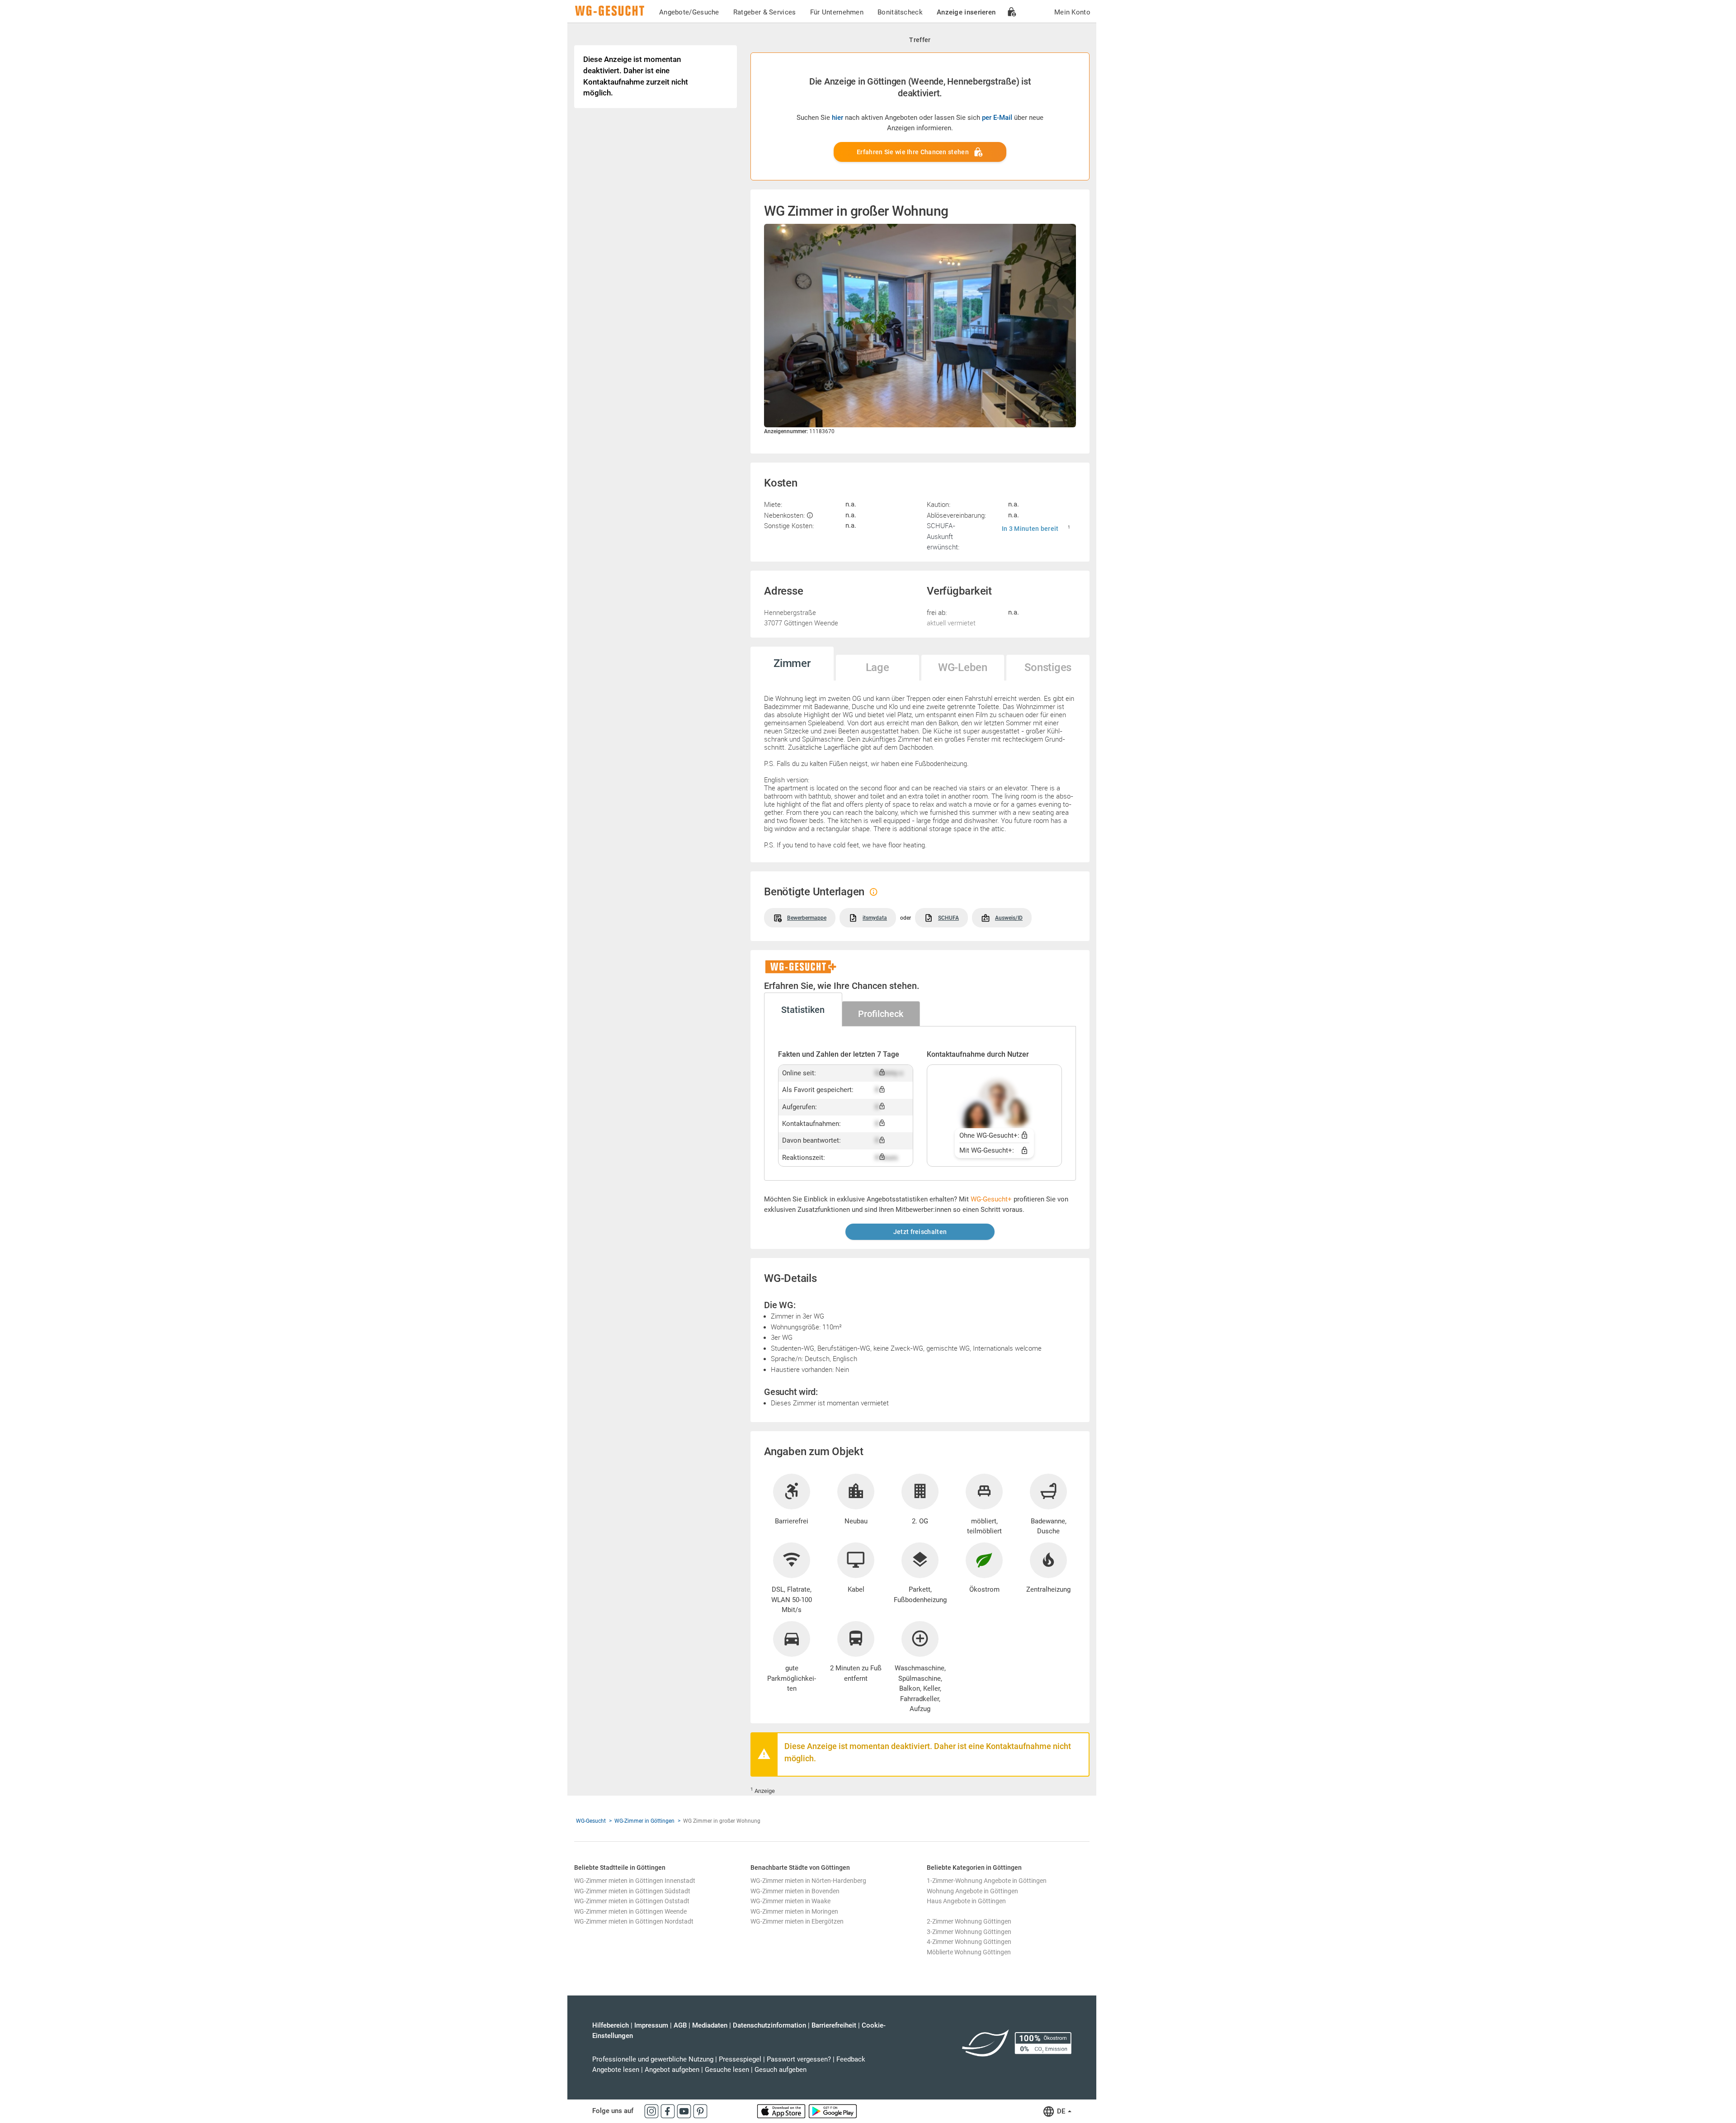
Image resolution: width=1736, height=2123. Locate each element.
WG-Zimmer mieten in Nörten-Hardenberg (808, 1881)
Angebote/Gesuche (689, 12)
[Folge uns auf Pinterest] (700, 2111)
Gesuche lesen (727, 2070)
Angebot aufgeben (672, 2070)
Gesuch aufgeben (781, 2070)
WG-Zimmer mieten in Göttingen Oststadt (632, 1901)
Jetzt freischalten (920, 1232)
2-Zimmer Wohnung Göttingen (969, 1921)
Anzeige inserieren (966, 12)
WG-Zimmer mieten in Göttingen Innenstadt (635, 1881)
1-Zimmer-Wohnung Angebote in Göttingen (987, 1881)
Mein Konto (1072, 12)
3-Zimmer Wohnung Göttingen (969, 1932)
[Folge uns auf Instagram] (652, 2111)
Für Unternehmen (837, 12)
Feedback (851, 2059)
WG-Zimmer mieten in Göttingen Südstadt (632, 1891)
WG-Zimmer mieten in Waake (790, 1901)
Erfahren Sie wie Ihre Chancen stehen (913, 152)
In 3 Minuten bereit (1030, 529)
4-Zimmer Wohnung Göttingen (969, 1942)
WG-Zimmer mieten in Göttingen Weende (630, 1911)
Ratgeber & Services (765, 12)
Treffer (920, 40)
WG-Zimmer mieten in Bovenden (795, 1891)
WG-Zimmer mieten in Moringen (794, 1911)
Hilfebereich (611, 2025)
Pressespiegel (740, 2059)
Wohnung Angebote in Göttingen (972, 1891)
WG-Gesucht (591, 1821)
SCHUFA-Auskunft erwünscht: (943, 536)
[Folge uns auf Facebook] (669, 2111)
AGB (680, 2025)
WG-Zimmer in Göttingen (644, 1821)
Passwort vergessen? (799, 2059)
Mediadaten (710, 2025)
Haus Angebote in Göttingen (966, 1901)
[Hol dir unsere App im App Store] (782, 2111)
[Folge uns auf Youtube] (685, 2111)
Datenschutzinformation (769, 2025)
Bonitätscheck (900, 12)
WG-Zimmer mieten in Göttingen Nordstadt (634, 1921)
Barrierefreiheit (834, 2025)
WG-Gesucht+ (991, 1199)
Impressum (651, 2025)
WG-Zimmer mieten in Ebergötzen (797, 1921)
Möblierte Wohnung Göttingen (969, 1952)
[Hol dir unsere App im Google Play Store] (833, 2111)
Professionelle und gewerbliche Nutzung (653, 2059)
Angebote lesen (616, 2070)
